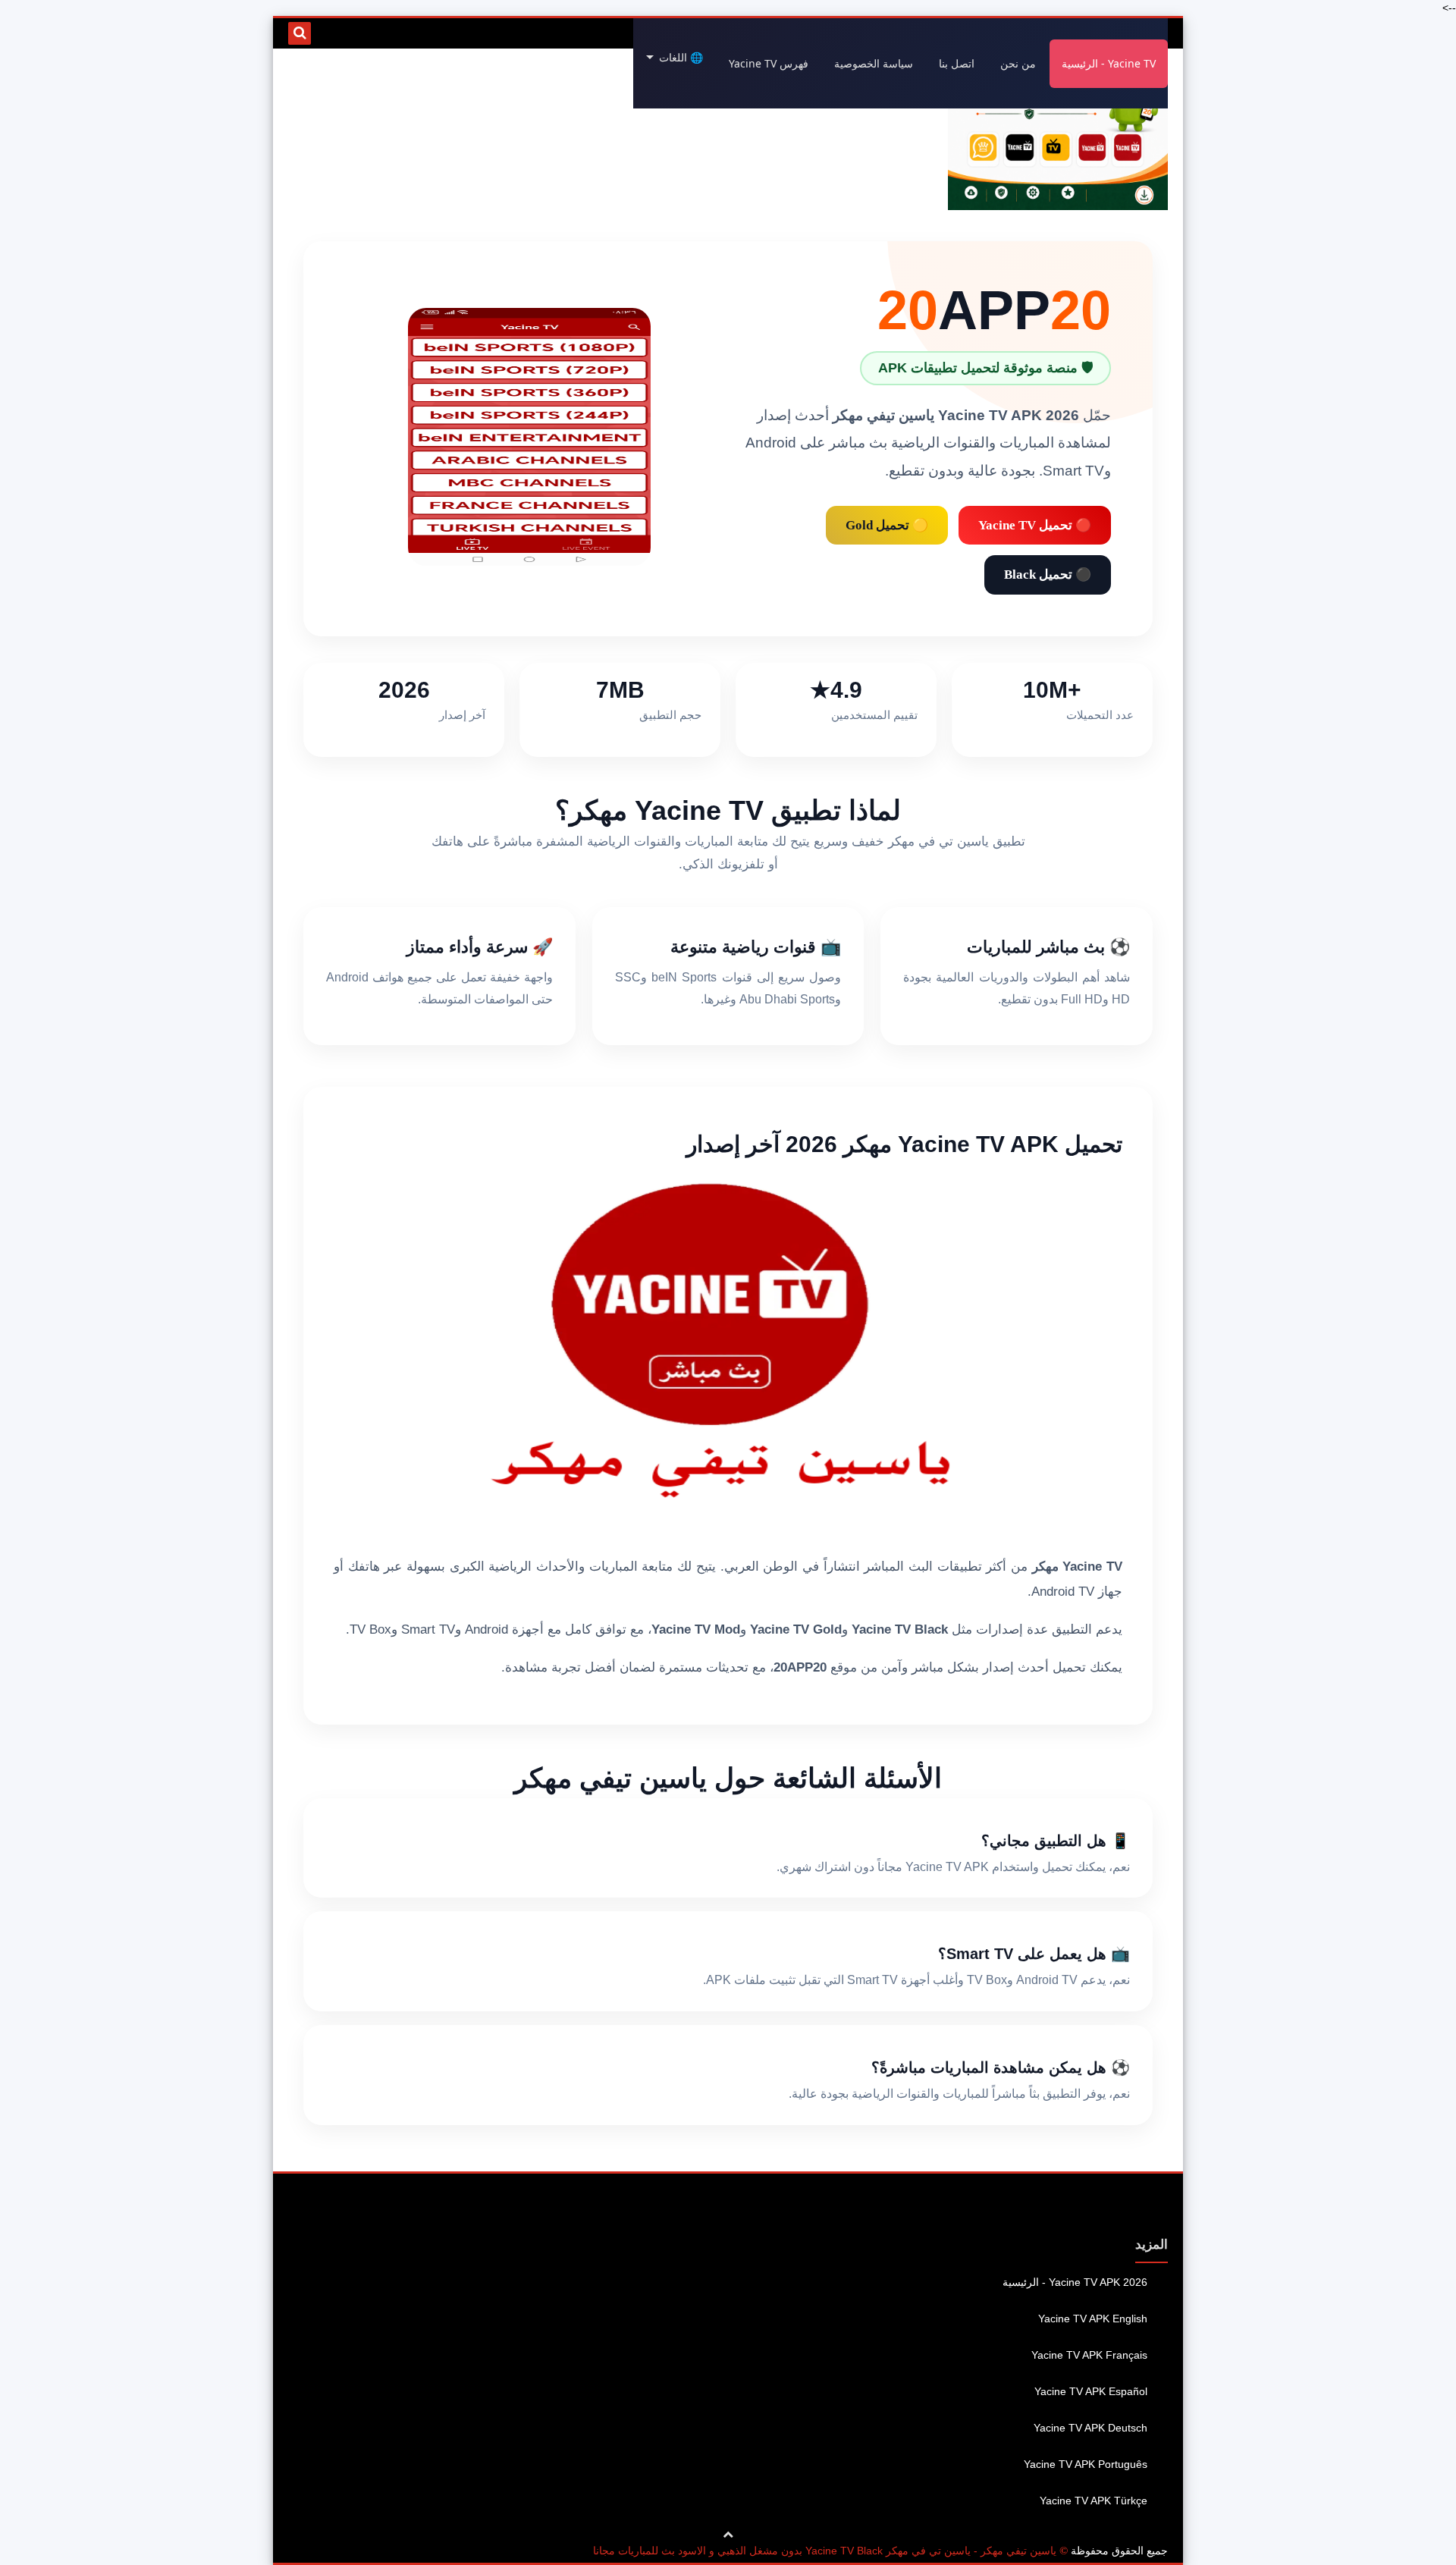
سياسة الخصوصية (874, 63)
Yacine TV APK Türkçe (1094, 2501)
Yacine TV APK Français (1089, 2355)
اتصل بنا (957, 63)
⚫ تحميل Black (1048, 575)
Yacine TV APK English (1093, 2319)
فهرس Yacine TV (769, 63)
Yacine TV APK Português (1086, 2464)
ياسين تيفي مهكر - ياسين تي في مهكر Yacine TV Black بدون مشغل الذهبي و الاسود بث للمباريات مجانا (825, 2551)
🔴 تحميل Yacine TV (1035, 525)
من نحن (1018, 63)
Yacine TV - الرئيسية (1109, 63)
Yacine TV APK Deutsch (1090, 2428)
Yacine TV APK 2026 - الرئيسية (1075, 2282)
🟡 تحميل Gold (887, 525)
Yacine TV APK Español (1091, 2391)
